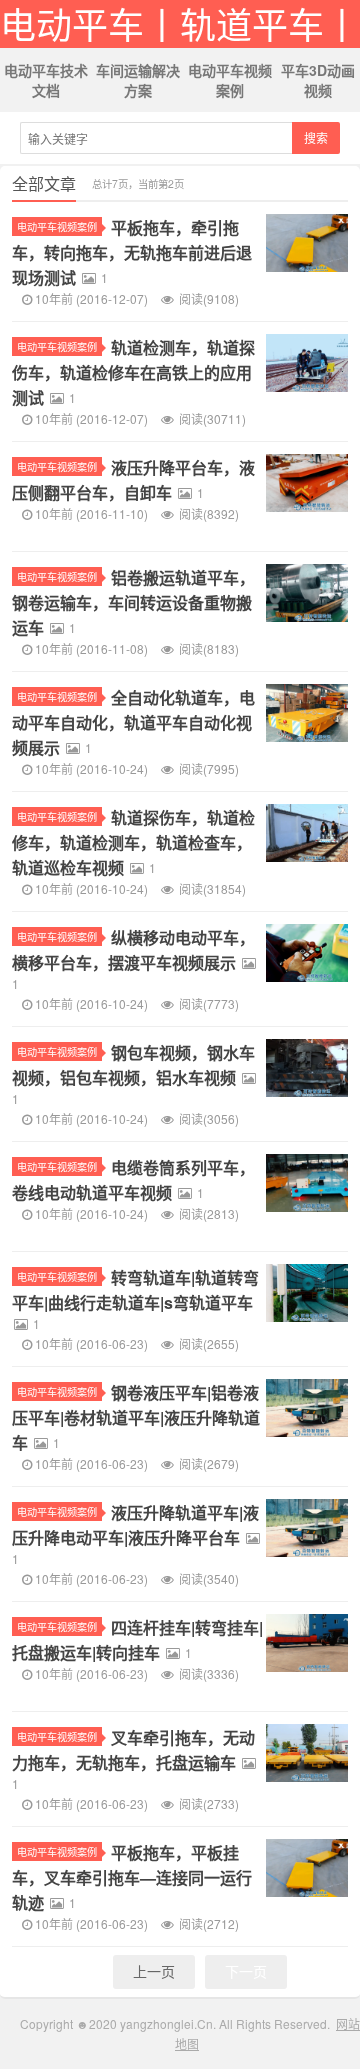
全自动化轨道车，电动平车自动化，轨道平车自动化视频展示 (133, 722)
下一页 (246, 1971)
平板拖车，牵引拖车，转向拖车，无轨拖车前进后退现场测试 (132, 252)
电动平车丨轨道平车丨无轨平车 (180, 24)
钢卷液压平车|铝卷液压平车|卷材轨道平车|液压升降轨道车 (136, 1417)
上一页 (154, 1971)
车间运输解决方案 (138, 80)
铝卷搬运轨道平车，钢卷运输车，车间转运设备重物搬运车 (133, 602)
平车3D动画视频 (318, 80)
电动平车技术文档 (46, 80)
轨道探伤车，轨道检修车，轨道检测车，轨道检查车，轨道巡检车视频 (133, 842)
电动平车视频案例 (230, 80)
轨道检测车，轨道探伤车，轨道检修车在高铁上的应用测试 (133, 372)
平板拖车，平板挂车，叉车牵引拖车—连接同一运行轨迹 (132, 1877)
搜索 (316, 137)
